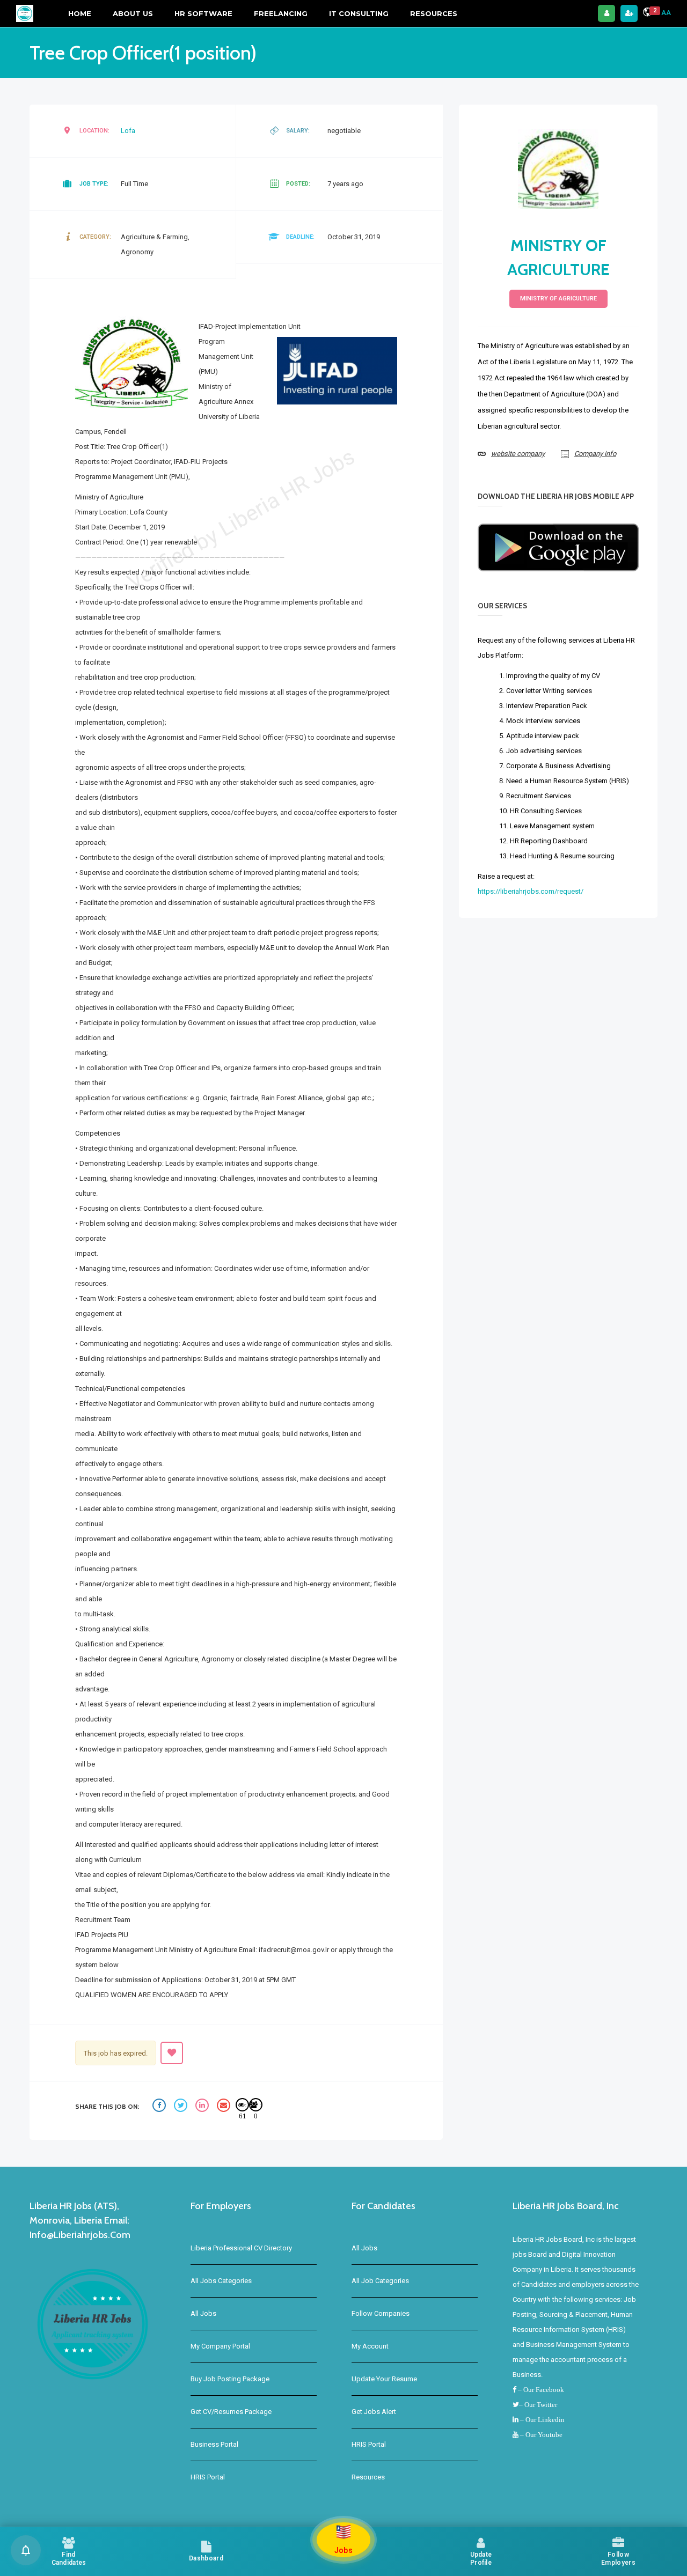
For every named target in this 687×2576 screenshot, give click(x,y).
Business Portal (214, 2444)
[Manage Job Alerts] (26, 2550)
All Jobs (203, 2313)
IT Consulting (359, 13)
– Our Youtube (540, 2435)
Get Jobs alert (374, 2412)
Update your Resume (384, 2379)
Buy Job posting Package (230, 2379)
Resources (434, 13)
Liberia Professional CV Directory (241, 2248)
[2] (647, 14)
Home (80, 13)
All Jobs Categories (221, 2281)
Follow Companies (381, 2313)
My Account (370, 2346)
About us (133, 13)
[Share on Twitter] (182, 2107)
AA (666, 13)
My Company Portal (220, 2346)
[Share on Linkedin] (203, 2107)
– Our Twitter (538, 2405)
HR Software (203, 13)
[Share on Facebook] (160, 2107)
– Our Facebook (540, 2390)
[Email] (225, 2107)
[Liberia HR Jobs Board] (25, 13)
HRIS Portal (208, 2477)
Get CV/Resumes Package (231, 2412)
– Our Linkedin (542, 2420)
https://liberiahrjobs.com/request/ (531, 891)
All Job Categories (380, 2281)
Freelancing (281, 13)
